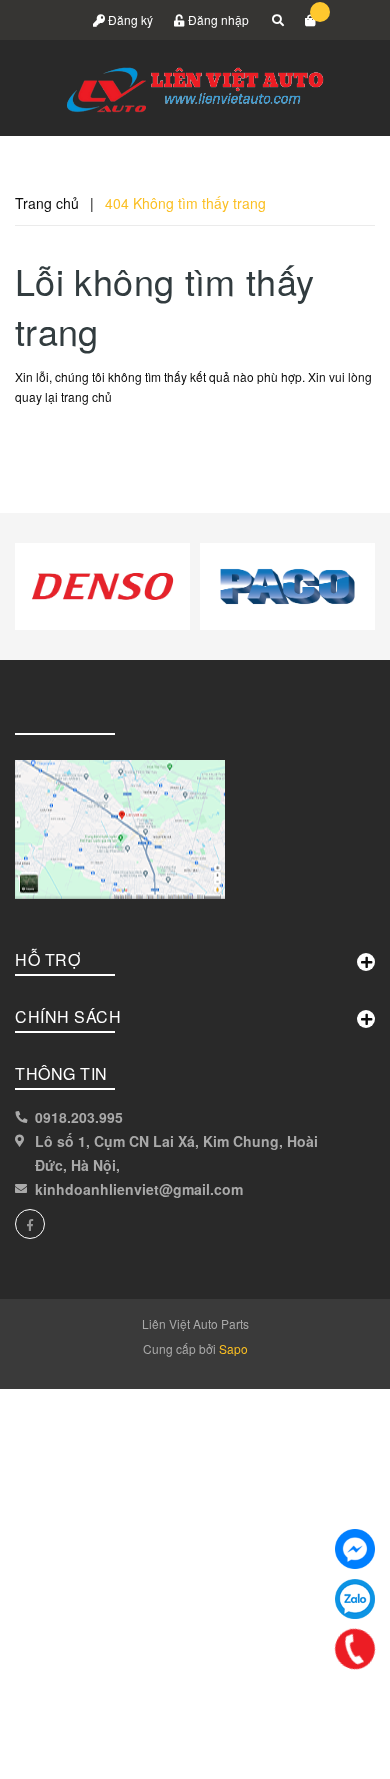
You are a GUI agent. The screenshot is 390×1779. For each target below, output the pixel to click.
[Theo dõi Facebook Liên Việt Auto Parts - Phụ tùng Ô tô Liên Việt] (30, 1224)
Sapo (233, 1348)
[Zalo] (355, 1599)
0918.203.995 (79, 1117)
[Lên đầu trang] (332, 1739)
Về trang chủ (81, 443)
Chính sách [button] (68, 1016)
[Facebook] (355, 1549)
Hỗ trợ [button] (47, 959)
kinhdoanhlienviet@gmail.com (139, 1189)
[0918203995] (355, 1649)
